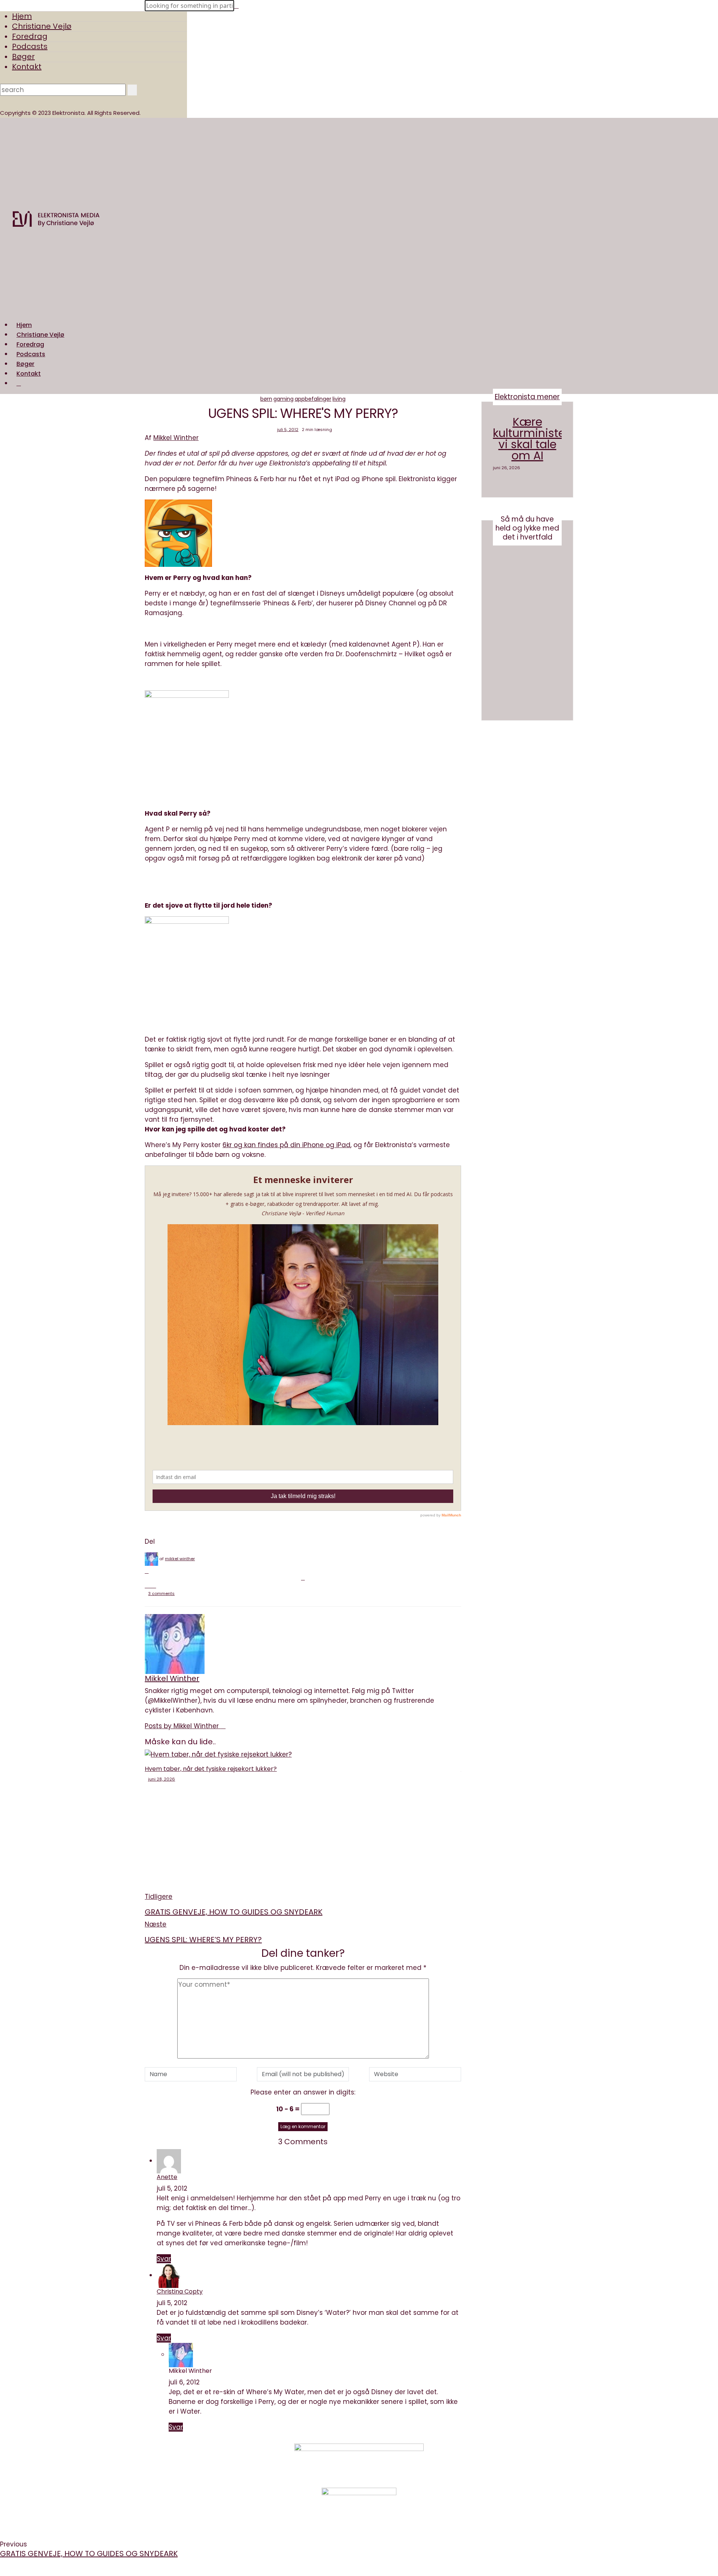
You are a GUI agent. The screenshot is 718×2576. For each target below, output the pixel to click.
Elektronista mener (527, 397)
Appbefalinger (313, 399)
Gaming (283, 399)
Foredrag (30, 36)
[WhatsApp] (150, 1586)
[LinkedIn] (154, 1586)
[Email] (147, 1586)
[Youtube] (458, 2465)
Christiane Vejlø (42, 26)
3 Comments (161, 1593)
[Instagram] (458, 2456)
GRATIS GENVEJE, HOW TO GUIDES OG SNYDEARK (89, 2554)
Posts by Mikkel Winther (183, 1726)
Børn (266, 399)
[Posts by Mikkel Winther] (151, 1559)
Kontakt (27, 67)
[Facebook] (147, 1571)
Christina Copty (180, 2291)
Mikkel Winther (176, 438)
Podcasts (30, 46)
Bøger (23, 56)
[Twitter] (303, 1578)
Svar (164, 2259)
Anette (167, 2177)
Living (339, 399)
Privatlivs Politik (233, 2461)
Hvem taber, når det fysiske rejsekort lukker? (211, 1769)
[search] (19, 383)
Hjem (22, 16)
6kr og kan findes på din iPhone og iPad (286, 1145)
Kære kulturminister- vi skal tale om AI (534, 439)
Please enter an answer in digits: (303, 2092)
